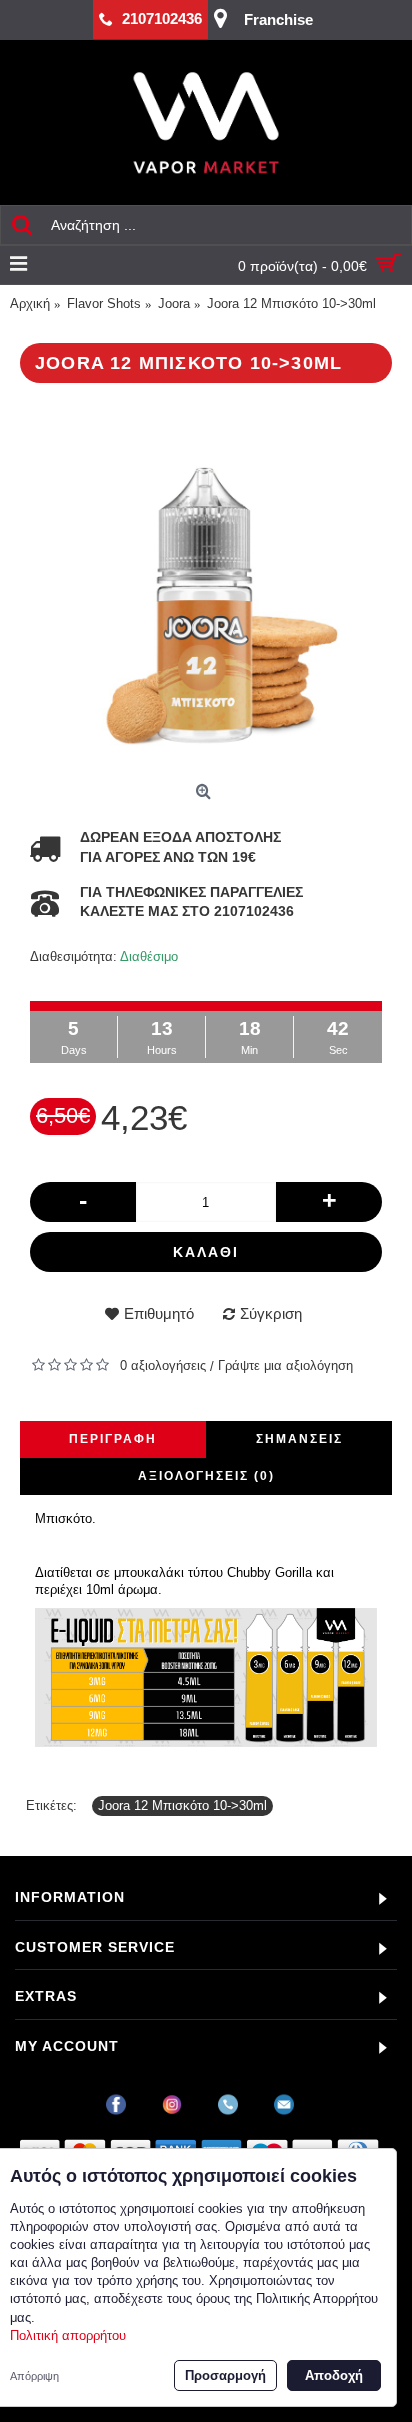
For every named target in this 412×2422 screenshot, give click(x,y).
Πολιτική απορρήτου (68, 2335)
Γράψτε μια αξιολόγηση (285, 1365)
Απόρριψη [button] (34, 2376)
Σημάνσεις (299, 1439)
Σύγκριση (271, 1313)
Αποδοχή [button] (334, 2375)
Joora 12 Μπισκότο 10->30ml (182, 1805)
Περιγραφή (113, 1439)
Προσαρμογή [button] (225, 2375)
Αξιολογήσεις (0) (206, 1476)
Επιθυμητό (159, 1313)
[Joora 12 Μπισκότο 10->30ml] (206, 589)
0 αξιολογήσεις (163, 1365)
